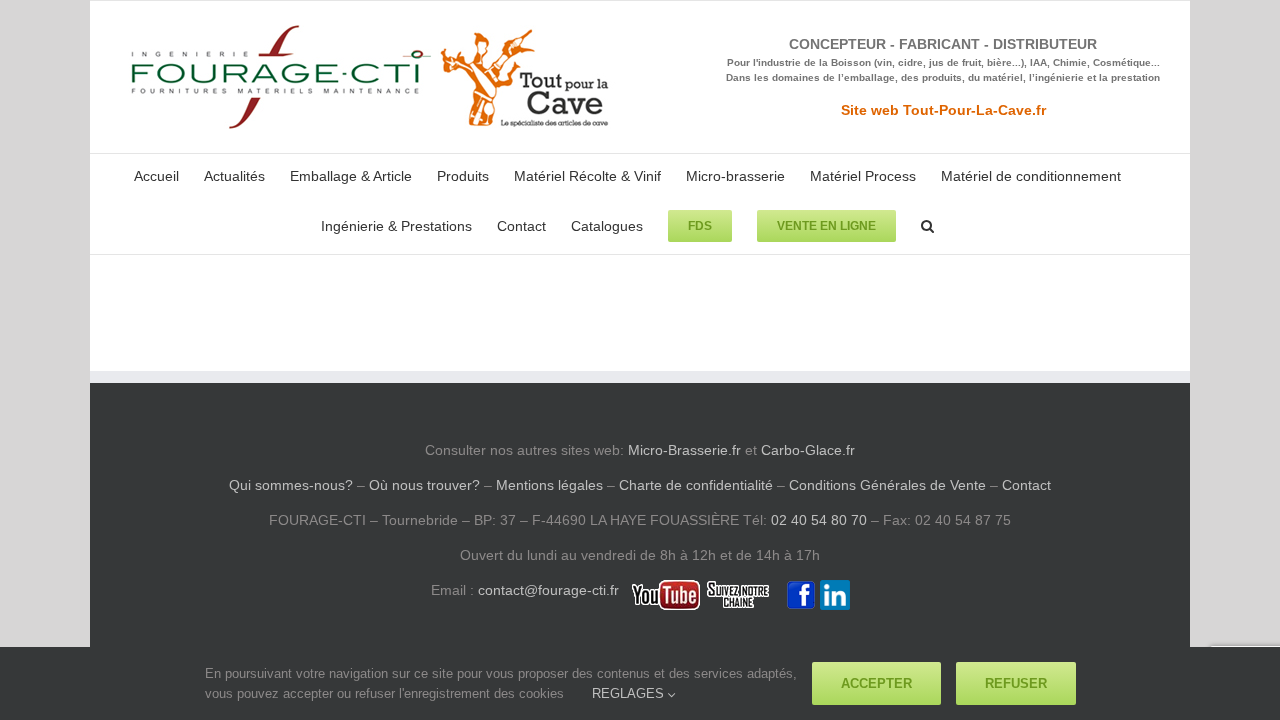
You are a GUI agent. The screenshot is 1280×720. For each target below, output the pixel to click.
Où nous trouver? (424, 485)
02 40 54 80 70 (819, 520)
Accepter (876, 683)
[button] (927, 224)
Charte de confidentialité (696, 485)
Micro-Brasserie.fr (684, 450)
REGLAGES (630, 693)
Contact (1026, 485)
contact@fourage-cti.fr (548, 590)
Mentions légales (549, 485)
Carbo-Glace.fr (808, 450)
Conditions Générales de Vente (887, 485)
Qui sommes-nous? (291, 485)
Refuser (1016, 683)
